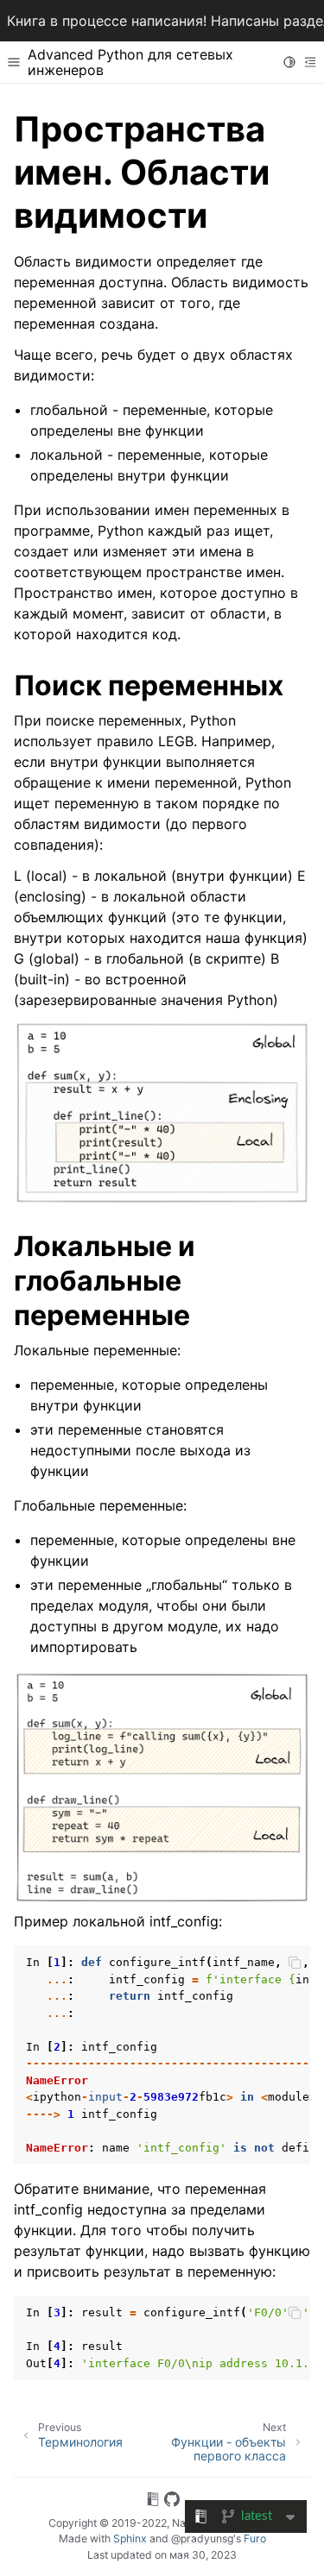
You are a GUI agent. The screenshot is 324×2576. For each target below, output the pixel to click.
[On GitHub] (172, 2502)
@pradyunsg (202, 2538)
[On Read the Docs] (153, 2502)
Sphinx (130, 2538)
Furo (255, 2538)
